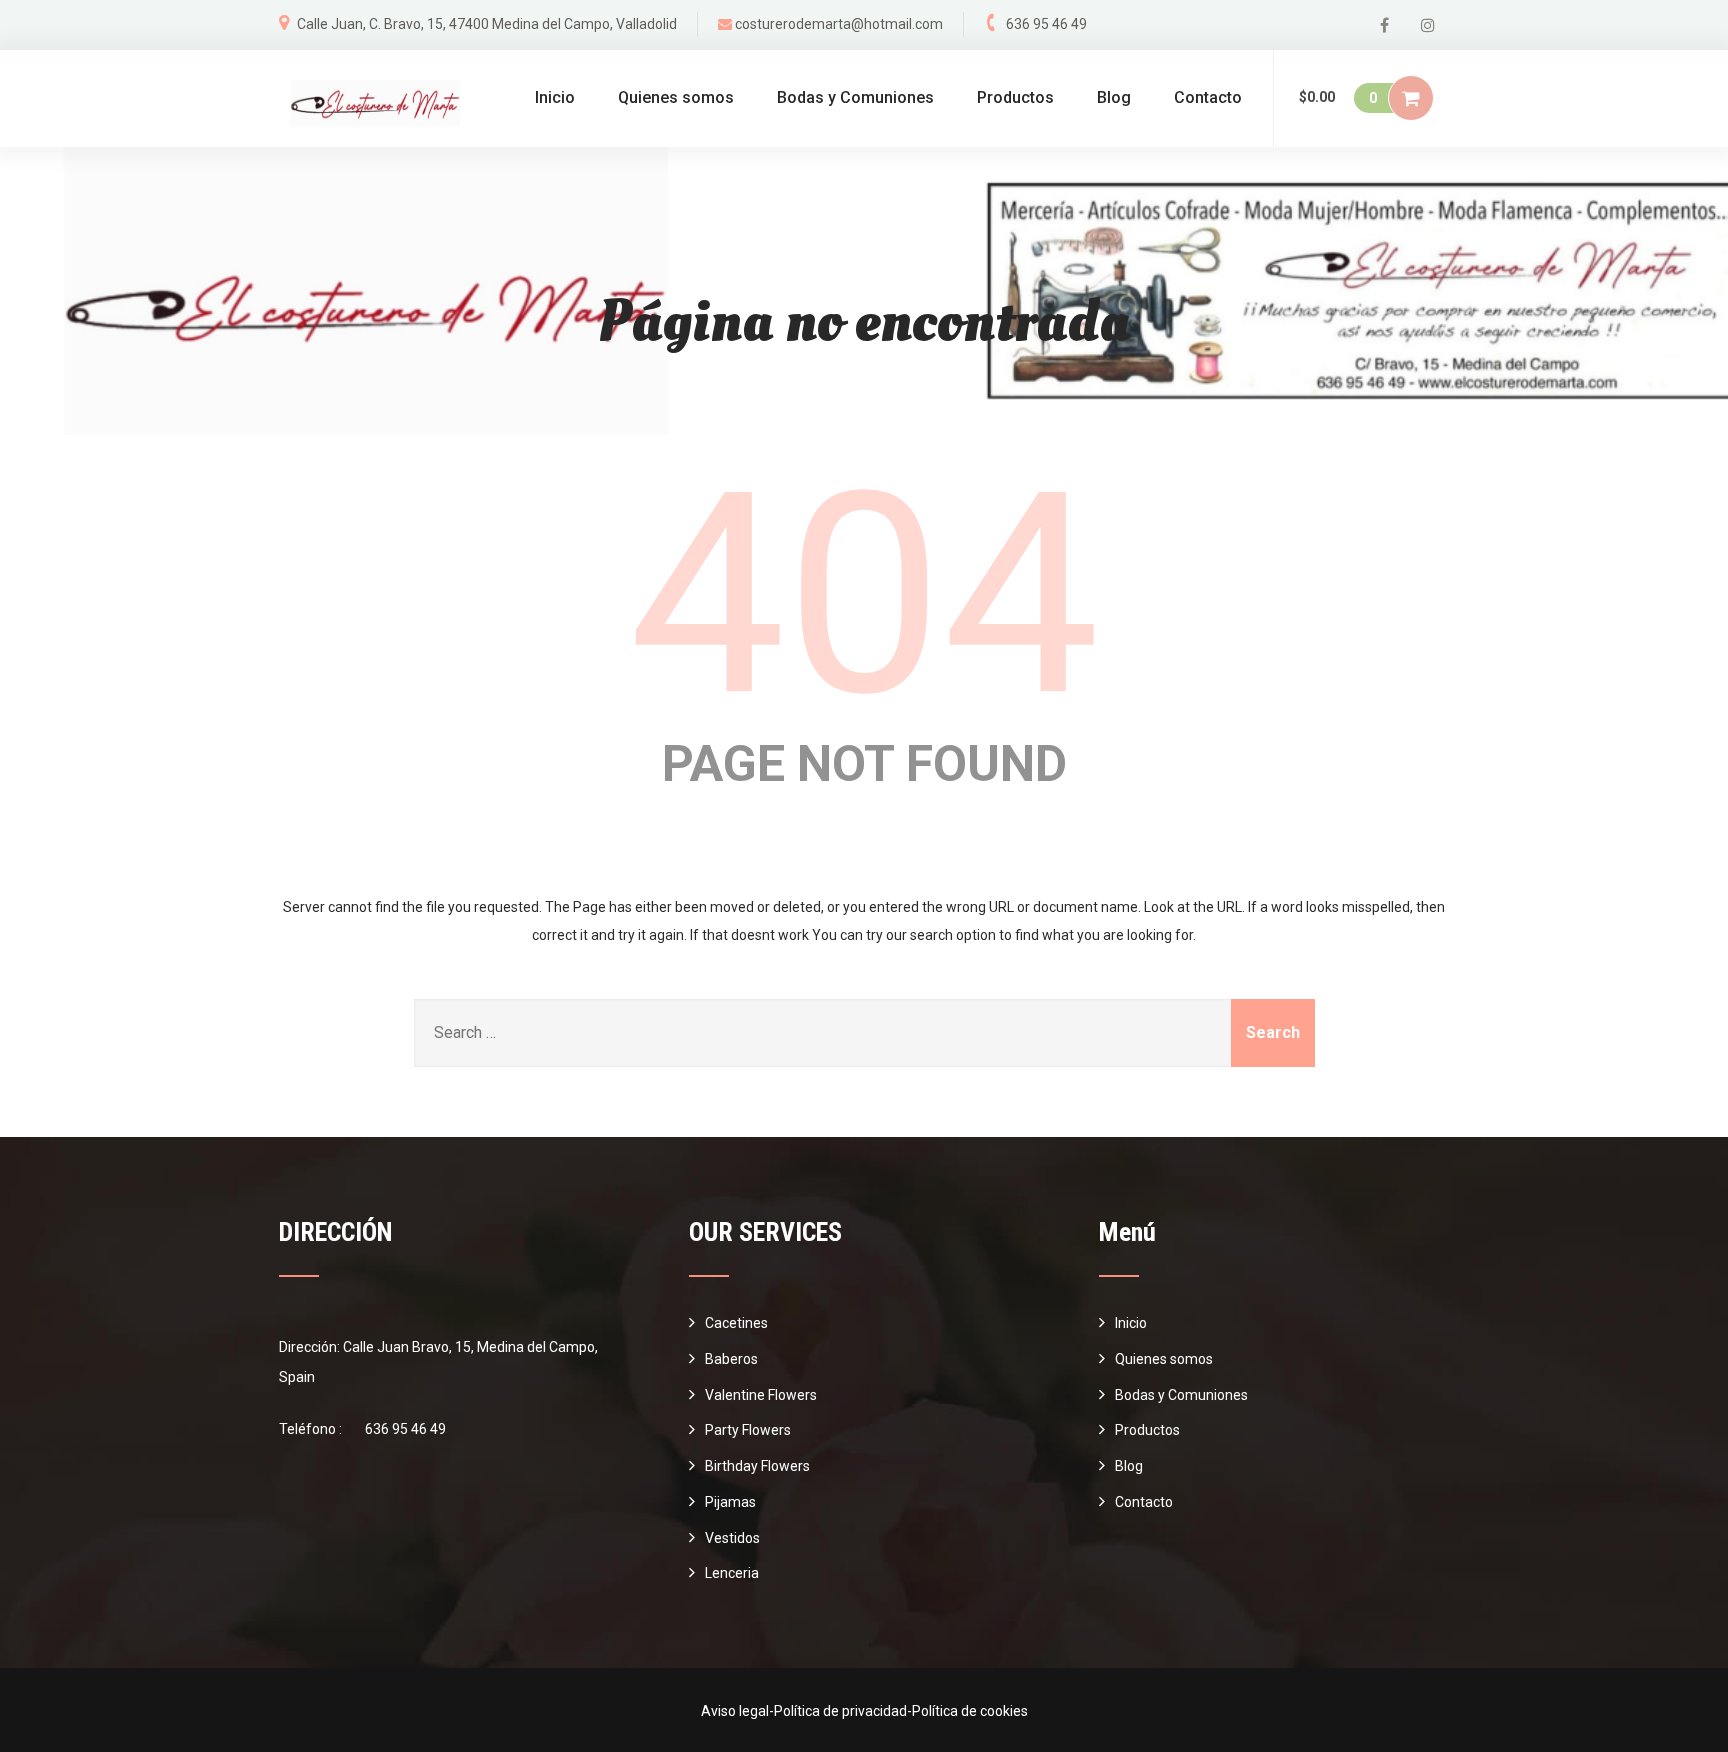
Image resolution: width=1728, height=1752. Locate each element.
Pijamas (730, 1502)
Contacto (1208, 97)
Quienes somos (676, 97)
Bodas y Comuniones (855, 97)
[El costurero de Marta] (372, 103)
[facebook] (1384, 25)
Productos (1015, 97)
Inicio (555, 97)
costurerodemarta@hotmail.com (839, 24)
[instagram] (1427, 25)
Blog (1114, 97)
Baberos (731, 1359)
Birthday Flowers (757, 1466)
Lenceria (732, 1573)
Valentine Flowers (761, 1395)
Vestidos (732, 1538)
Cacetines (736, 1323)
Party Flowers (748, 1430)
